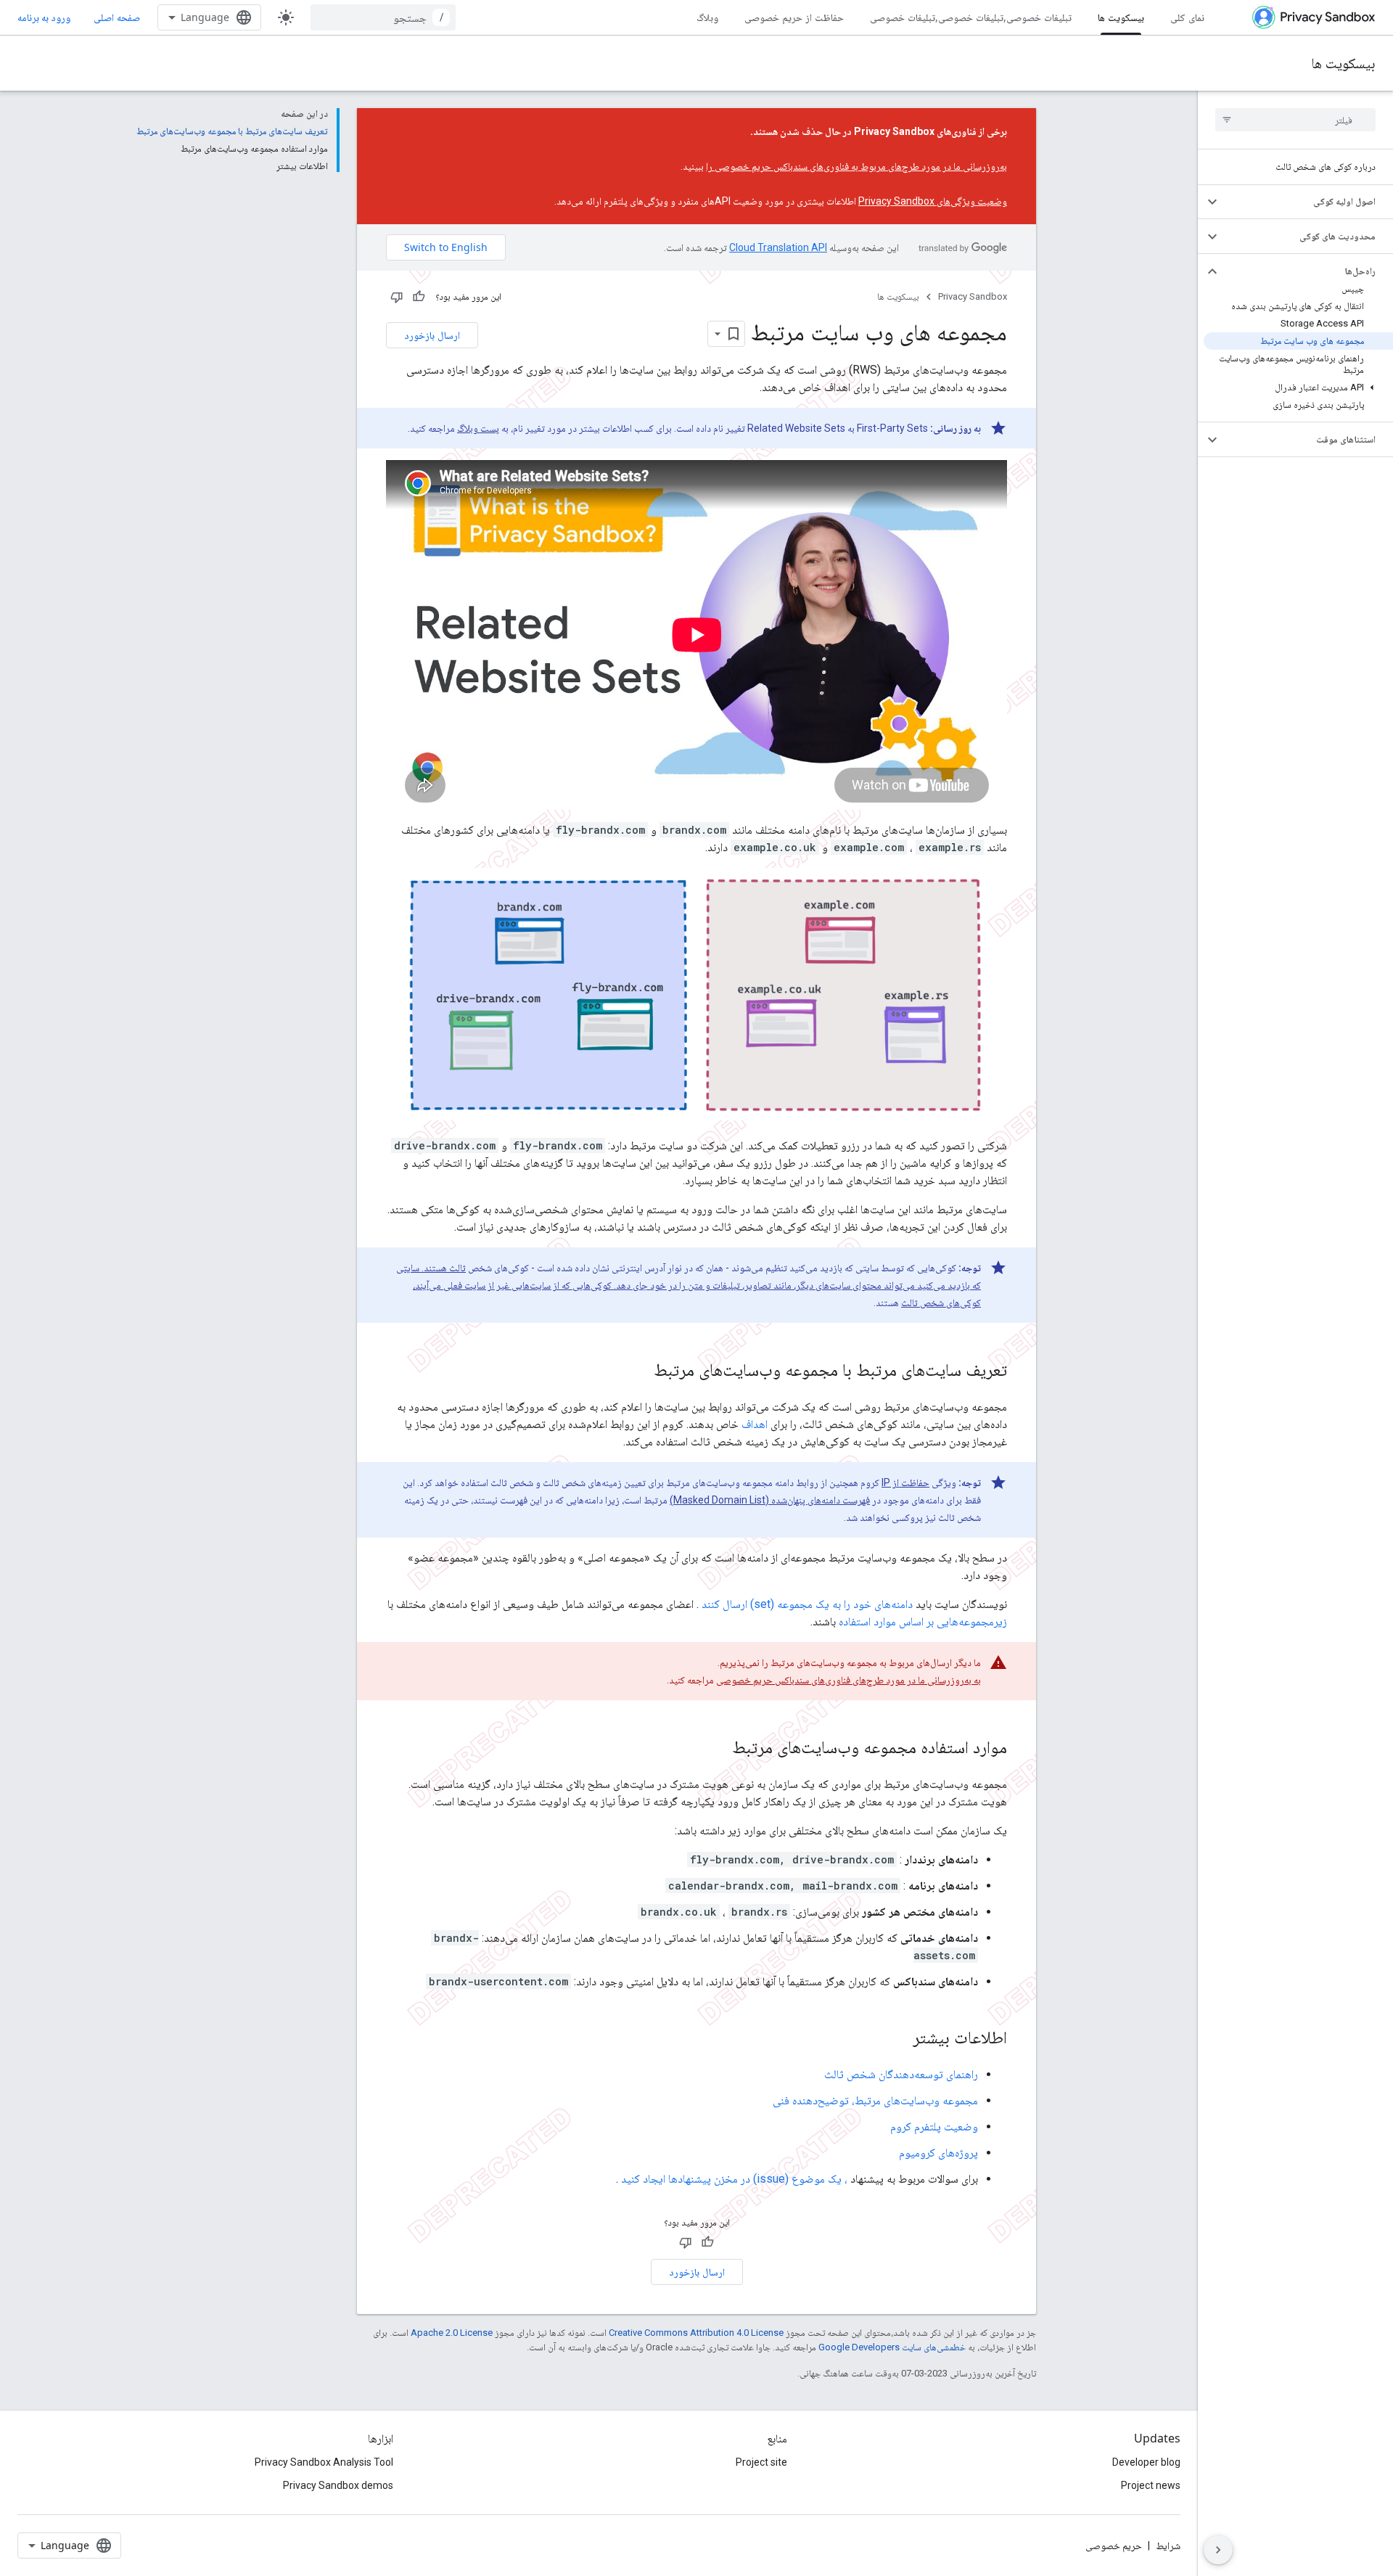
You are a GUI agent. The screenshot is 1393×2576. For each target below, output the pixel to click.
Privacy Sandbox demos (338, 2485)
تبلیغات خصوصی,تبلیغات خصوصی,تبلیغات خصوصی (971, 17)
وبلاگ (707, 17)
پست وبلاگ (478, 428)
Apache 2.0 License (452, 2333)
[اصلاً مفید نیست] (397, 297)
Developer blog (1146, 2462)
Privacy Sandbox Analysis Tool (324, 2462)
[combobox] (383, 17)
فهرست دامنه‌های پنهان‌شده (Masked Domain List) (770, 1500)
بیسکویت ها (1121, 17)
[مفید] (419, 297)
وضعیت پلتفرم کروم (934, 2126)
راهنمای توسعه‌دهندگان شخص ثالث (901, 2074)
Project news (1151, 2485)
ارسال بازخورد (432, 335)
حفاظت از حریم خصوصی (794, 17)
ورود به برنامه (44, 17)
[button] (1307, 202)
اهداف (755, 1424)
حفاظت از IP (905, 1482)
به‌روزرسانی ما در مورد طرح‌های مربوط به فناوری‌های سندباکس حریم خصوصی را (856, 166)
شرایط (1168, 2546)
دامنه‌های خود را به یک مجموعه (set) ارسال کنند (807, 1604)
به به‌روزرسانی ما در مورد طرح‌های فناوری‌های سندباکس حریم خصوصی (848, 1680)
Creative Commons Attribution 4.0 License (696, 2333)
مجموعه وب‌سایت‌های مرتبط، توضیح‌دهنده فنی (875, 2100)
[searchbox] (1295, 120)
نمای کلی (1187, 17)
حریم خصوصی (1114, 2546)
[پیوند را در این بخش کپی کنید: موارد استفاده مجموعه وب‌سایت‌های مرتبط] (718, 1749)
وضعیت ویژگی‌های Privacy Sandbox (933, 201)
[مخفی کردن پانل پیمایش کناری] (1218, 2550)
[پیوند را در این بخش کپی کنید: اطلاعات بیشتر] (898, 2039)
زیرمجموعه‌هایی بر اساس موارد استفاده (923, 1621)
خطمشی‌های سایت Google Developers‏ (892, 2347)
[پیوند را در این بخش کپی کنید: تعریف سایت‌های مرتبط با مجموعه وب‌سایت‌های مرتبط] (639, 1371)
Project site (761, 2462)
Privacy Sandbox (973, 296)
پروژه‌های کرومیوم (938, 2153)
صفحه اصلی (117, 17)
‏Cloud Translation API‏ (778, 247)
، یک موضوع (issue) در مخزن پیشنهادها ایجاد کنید (734, 2179)
